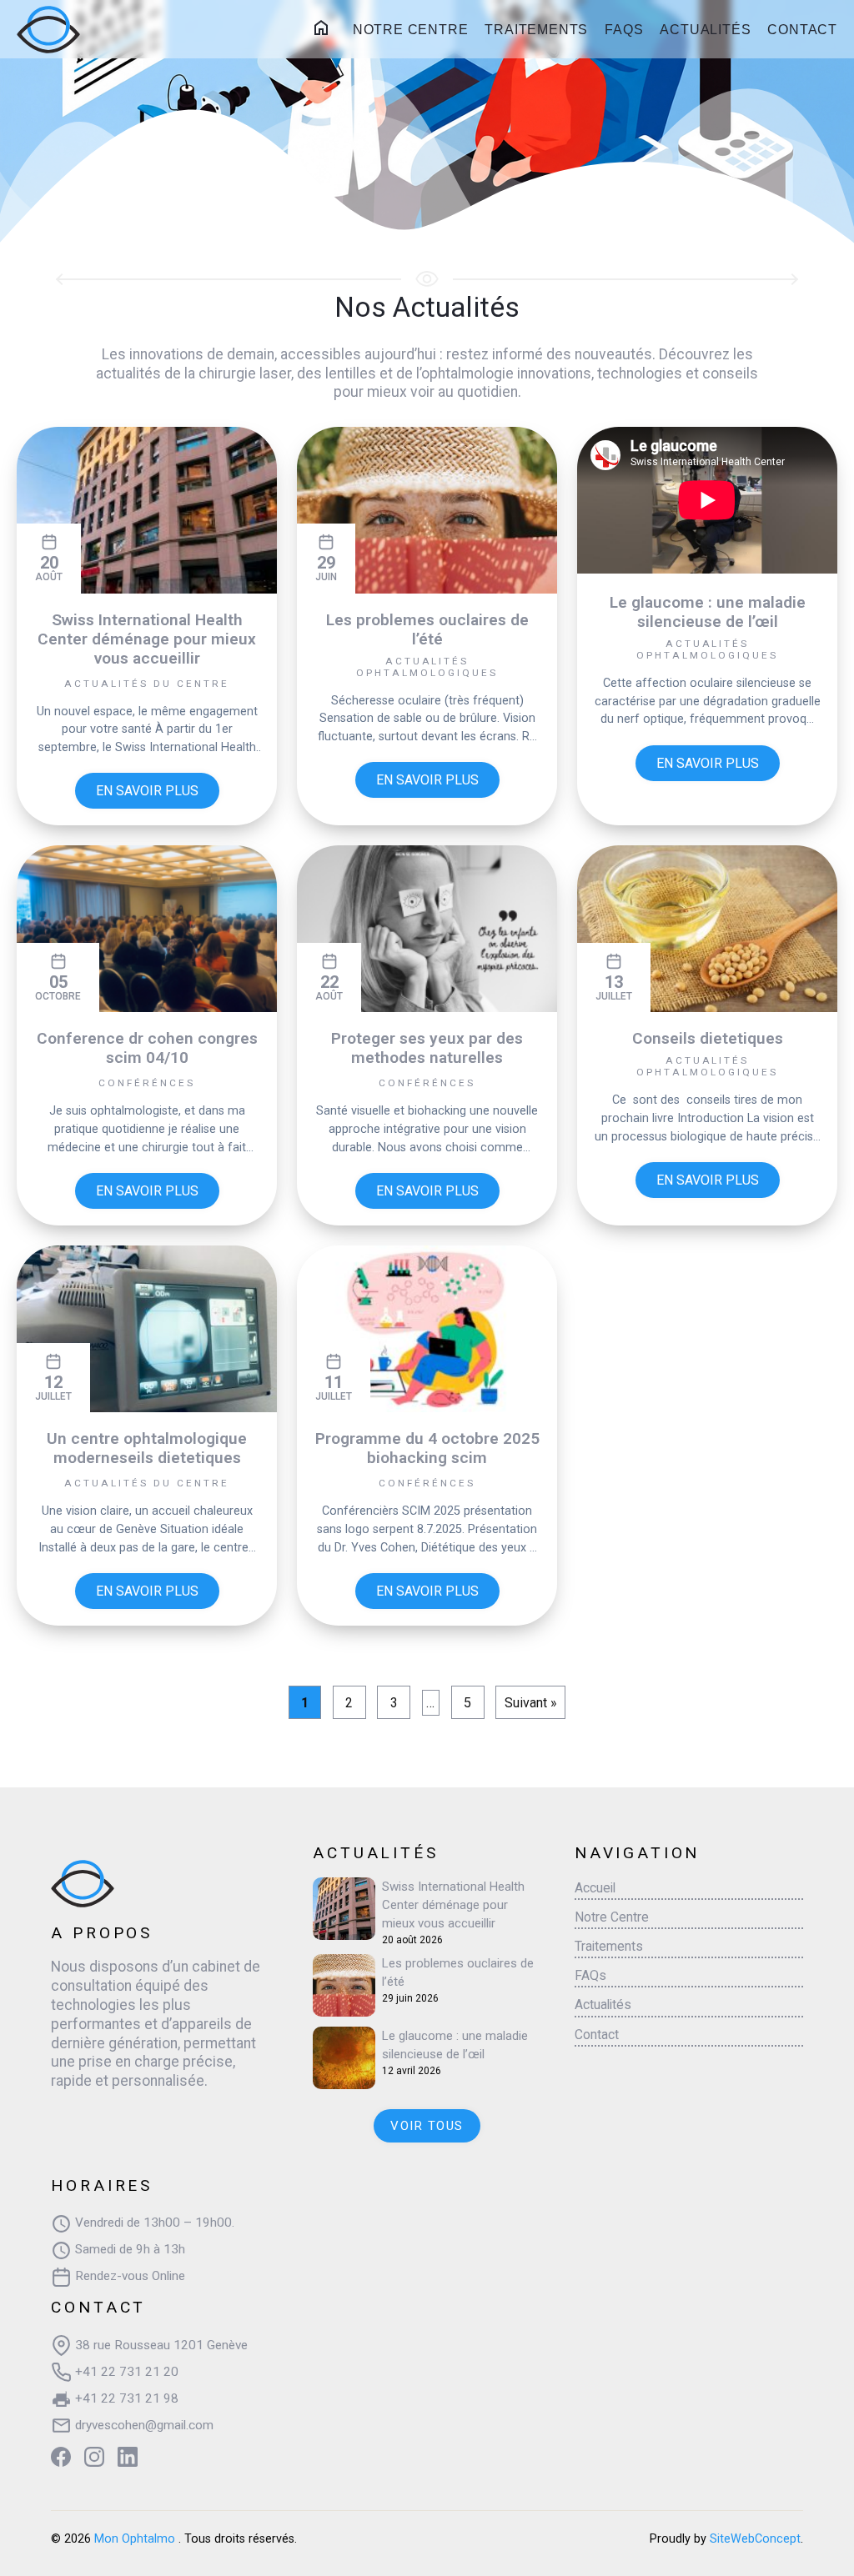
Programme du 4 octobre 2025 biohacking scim (427, 1448)
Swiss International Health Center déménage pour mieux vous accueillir (147, 639)
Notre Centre (411, 30)
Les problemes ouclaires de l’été (427, 629)
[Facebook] (61, 2457)
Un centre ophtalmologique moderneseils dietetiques (147, 1448)
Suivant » (531, 1703)
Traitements (536, 30)
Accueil (324, 28)
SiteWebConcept (755, 2539)
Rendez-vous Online (128, 2276)
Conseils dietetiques (708, 1038)
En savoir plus (147, 791)
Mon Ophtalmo (136, 2539)
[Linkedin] (128, 2457)
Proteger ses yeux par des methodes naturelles (427, 1048)
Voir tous (427, 2126)
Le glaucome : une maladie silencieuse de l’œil (708, 612)
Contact (802, 30)
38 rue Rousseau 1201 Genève (160, 2345)
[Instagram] (94, 2457)
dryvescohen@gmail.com (143, 2425)
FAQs (624, 30)
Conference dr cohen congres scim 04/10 (147, 1048)
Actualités (705, 30)
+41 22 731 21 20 (125, 2372)
